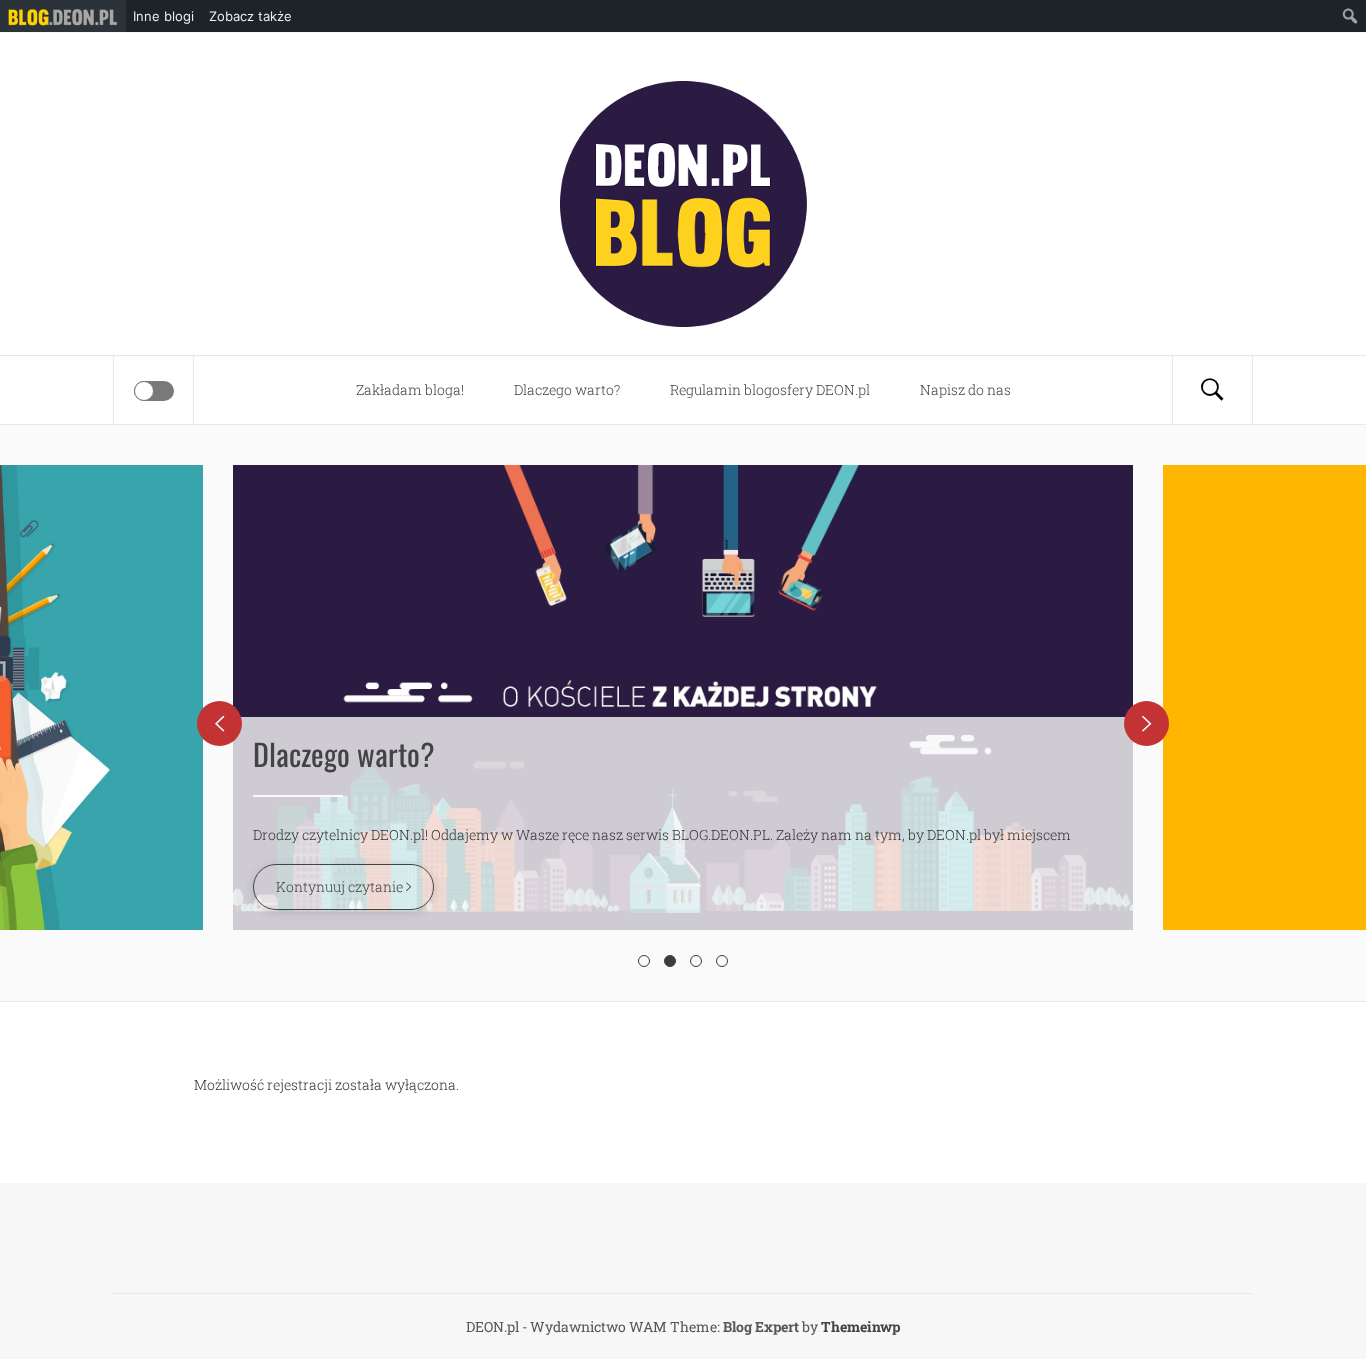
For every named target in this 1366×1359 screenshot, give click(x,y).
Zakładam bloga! (410, 389)
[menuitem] (63, 16)
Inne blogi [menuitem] (163, 16)
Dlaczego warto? (567, 389)
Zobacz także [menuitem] (250, 16)
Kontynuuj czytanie (341, 886)
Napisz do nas (965, 389)
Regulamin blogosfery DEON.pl (770, 389)
